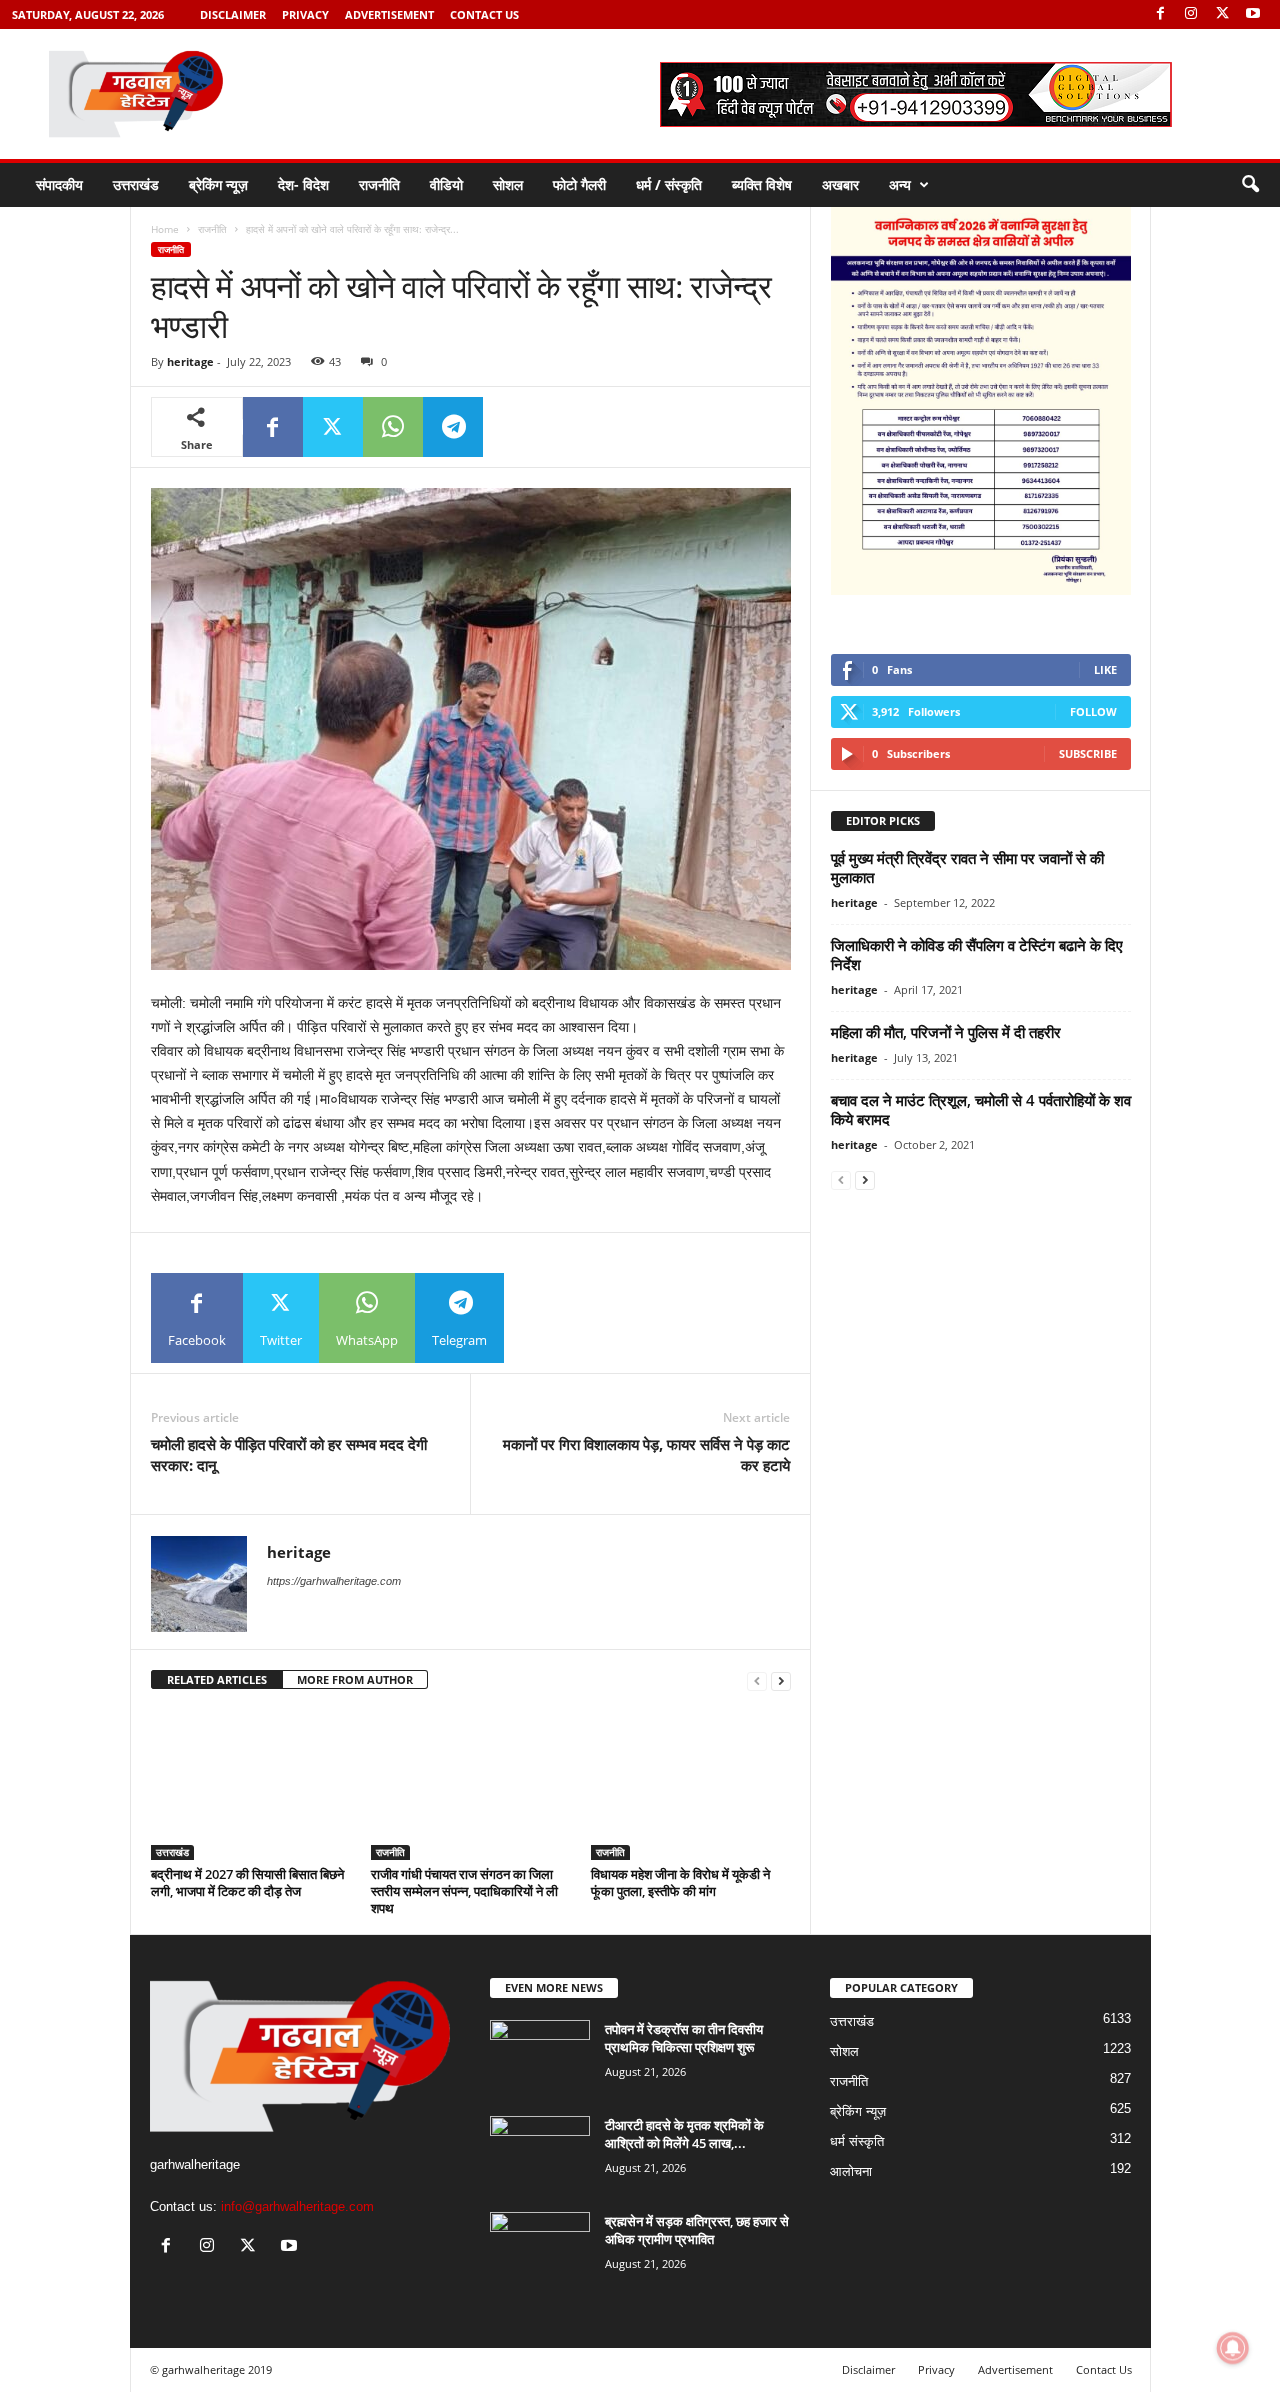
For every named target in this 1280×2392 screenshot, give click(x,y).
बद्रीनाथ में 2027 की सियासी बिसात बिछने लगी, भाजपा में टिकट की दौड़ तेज (247, 1882)
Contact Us (484, 14)
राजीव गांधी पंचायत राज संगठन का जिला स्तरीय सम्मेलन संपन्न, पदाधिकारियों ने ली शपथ (464, 1891)
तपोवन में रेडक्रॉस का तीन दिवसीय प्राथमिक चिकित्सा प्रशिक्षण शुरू (684, 2038)
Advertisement (389, 14)
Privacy (305, 14)
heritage (190, 361)
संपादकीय (59, 184)
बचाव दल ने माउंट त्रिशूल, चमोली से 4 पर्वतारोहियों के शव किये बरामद (981, 1109)
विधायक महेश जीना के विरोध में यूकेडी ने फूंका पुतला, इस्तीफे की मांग (680, 1882)
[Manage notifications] (1233, 2348)
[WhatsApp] (393, 427)
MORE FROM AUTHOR (355, 1679)
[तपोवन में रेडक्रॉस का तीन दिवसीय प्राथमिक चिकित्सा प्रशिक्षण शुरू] (540, 2057)
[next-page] (781, 1680)
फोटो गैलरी (579, 184)
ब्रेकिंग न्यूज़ (218, 184)
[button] (1250, 185)
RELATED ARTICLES (217, 1679)
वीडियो (446, 184)
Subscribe (1088, 753)
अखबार (840, 184)
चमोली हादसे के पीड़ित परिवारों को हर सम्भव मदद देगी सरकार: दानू (289, 1454)
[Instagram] (1191, 14)
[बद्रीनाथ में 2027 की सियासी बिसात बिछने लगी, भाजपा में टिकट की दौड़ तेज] (251, 1785)
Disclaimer (233, 14)
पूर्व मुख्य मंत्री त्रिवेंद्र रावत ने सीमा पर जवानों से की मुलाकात (967, 867)
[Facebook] (1160, 14)
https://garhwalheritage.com (334, 1581)
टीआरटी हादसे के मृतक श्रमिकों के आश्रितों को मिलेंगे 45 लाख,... (684, 2134)
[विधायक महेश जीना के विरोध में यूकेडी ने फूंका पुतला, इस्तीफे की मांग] (691, 1785)
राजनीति (379, 184)
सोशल (508, 184)
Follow (1093, 711)
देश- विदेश (303, 184)
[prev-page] (757, 1680)
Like (1105, 669)
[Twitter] (1222, 14)
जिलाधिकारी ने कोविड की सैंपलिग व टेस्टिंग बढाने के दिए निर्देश (977, 954)
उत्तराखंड (136, 184)
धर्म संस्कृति (857, 2141)
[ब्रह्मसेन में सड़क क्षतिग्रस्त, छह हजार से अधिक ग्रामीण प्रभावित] (540, 2249)
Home (165, 229)
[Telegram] (453, 427)
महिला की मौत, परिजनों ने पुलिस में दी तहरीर (946, 1032)
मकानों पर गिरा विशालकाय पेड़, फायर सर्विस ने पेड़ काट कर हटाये (646, 1454)
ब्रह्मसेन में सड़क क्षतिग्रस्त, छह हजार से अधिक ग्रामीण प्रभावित (697, 2230)
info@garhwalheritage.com (297, 2206)
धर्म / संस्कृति (669, 184)
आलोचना (851, 2171)
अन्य (900, 184)
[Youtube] (1253, 14)
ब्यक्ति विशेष (762, 184)
